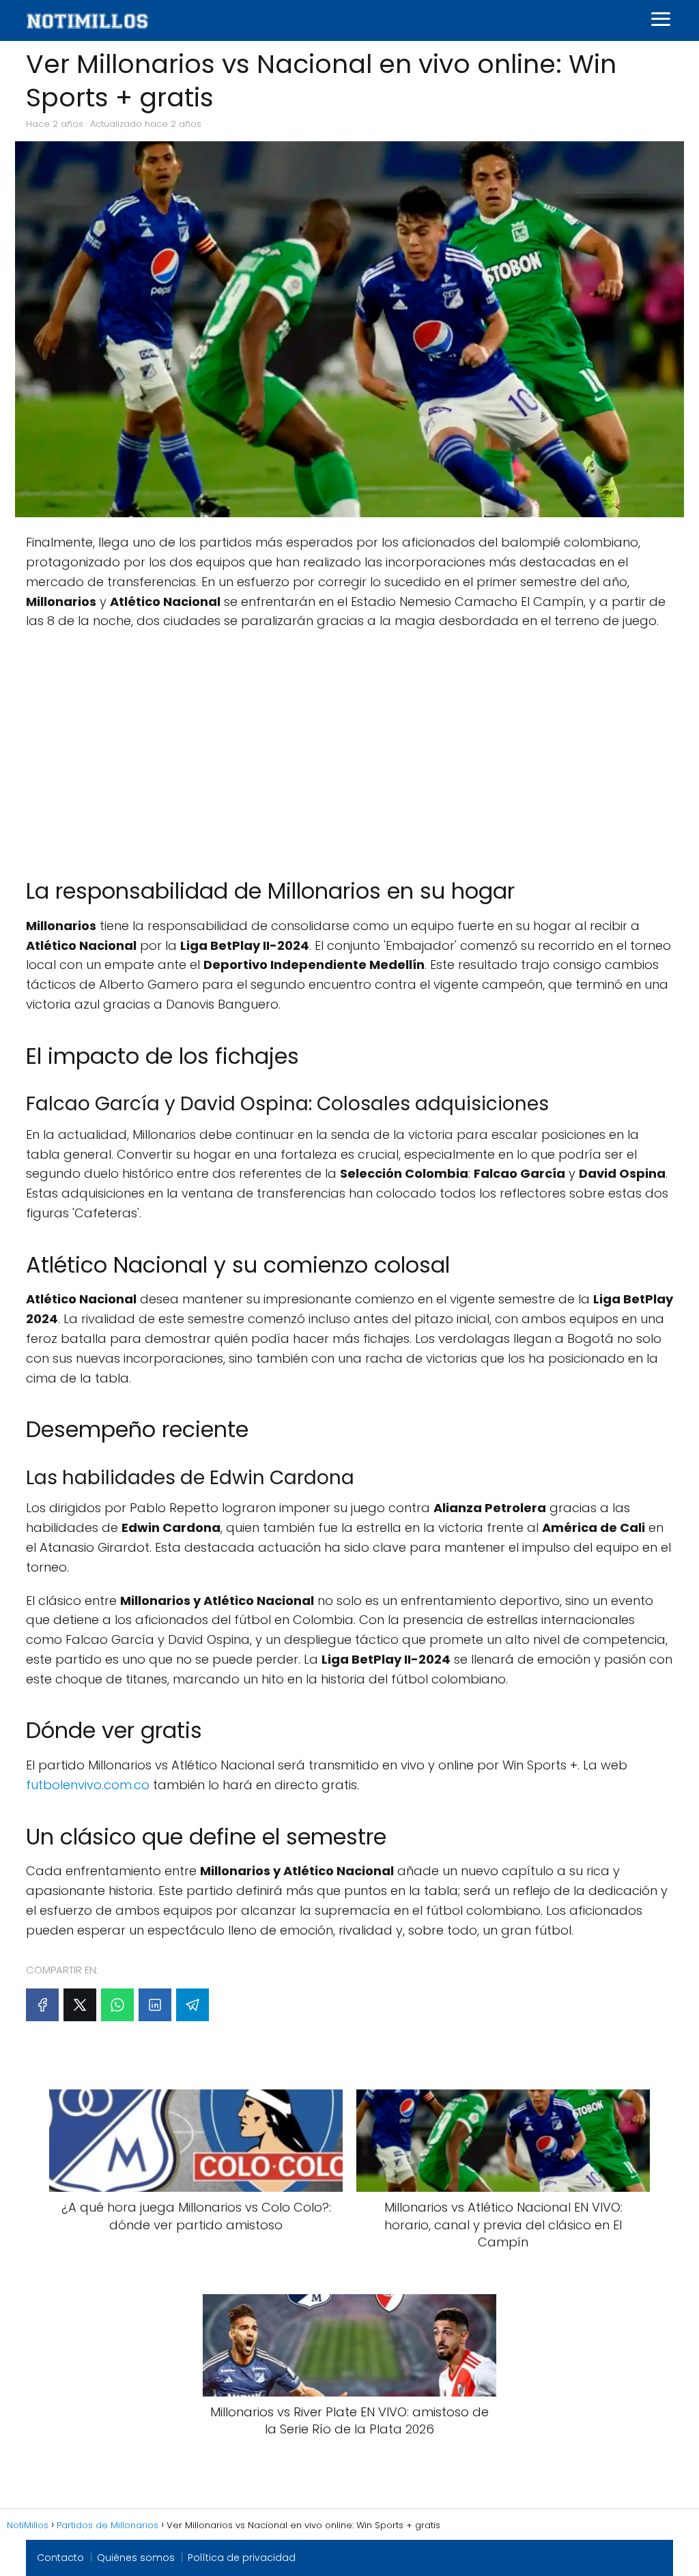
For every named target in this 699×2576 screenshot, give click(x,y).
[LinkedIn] (155, 2005)
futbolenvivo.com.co (88, 1785)
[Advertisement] (349, 754)
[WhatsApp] (117, 2005)
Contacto (60, 2558)
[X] (80, 2005)
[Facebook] (42, 2005)
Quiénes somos (136, 2558)
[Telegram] (192, 2005)
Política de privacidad (242, 2558)
